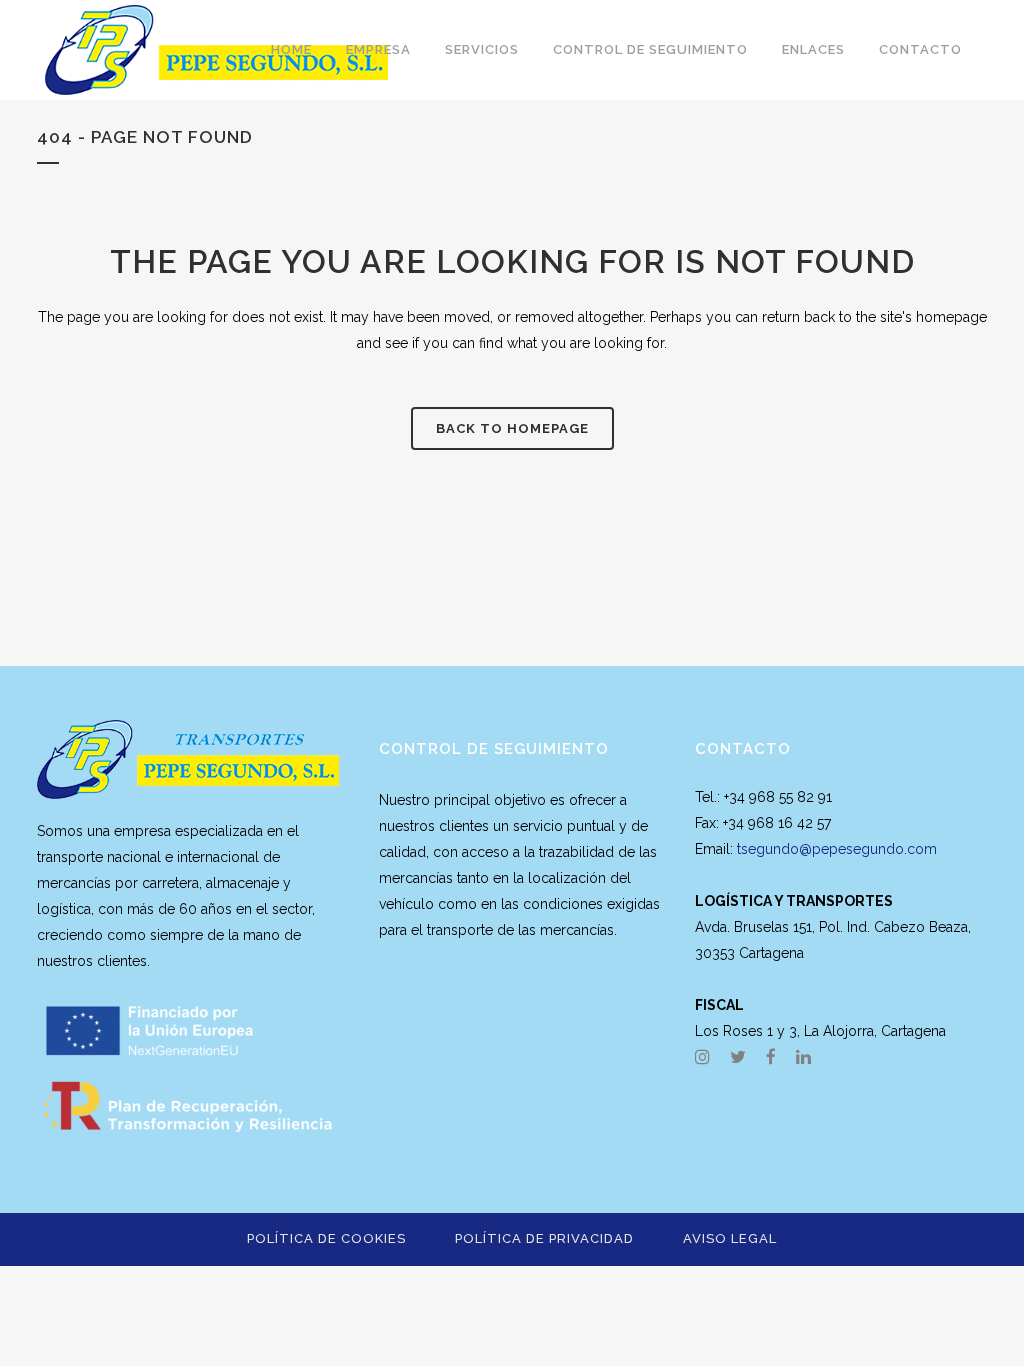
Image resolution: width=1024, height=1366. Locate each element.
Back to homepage (512, 428)
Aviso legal (730, 1238)
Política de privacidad (544, 1238)
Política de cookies (326, 1238)
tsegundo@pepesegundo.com (837, 849)
